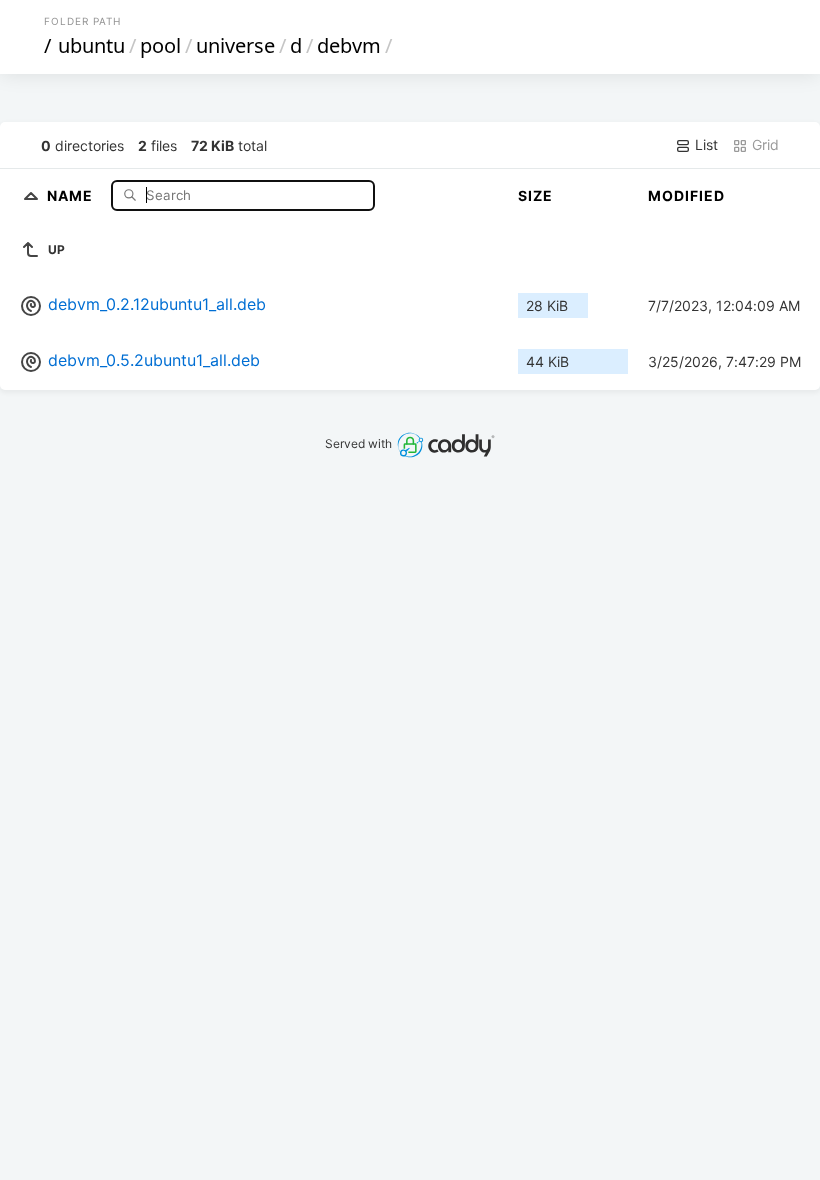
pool (160, 45)
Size (535, 195)
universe (235, 45)
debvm (349, 45)
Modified (686, 195)
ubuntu (91, 45)
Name (72, 194)
